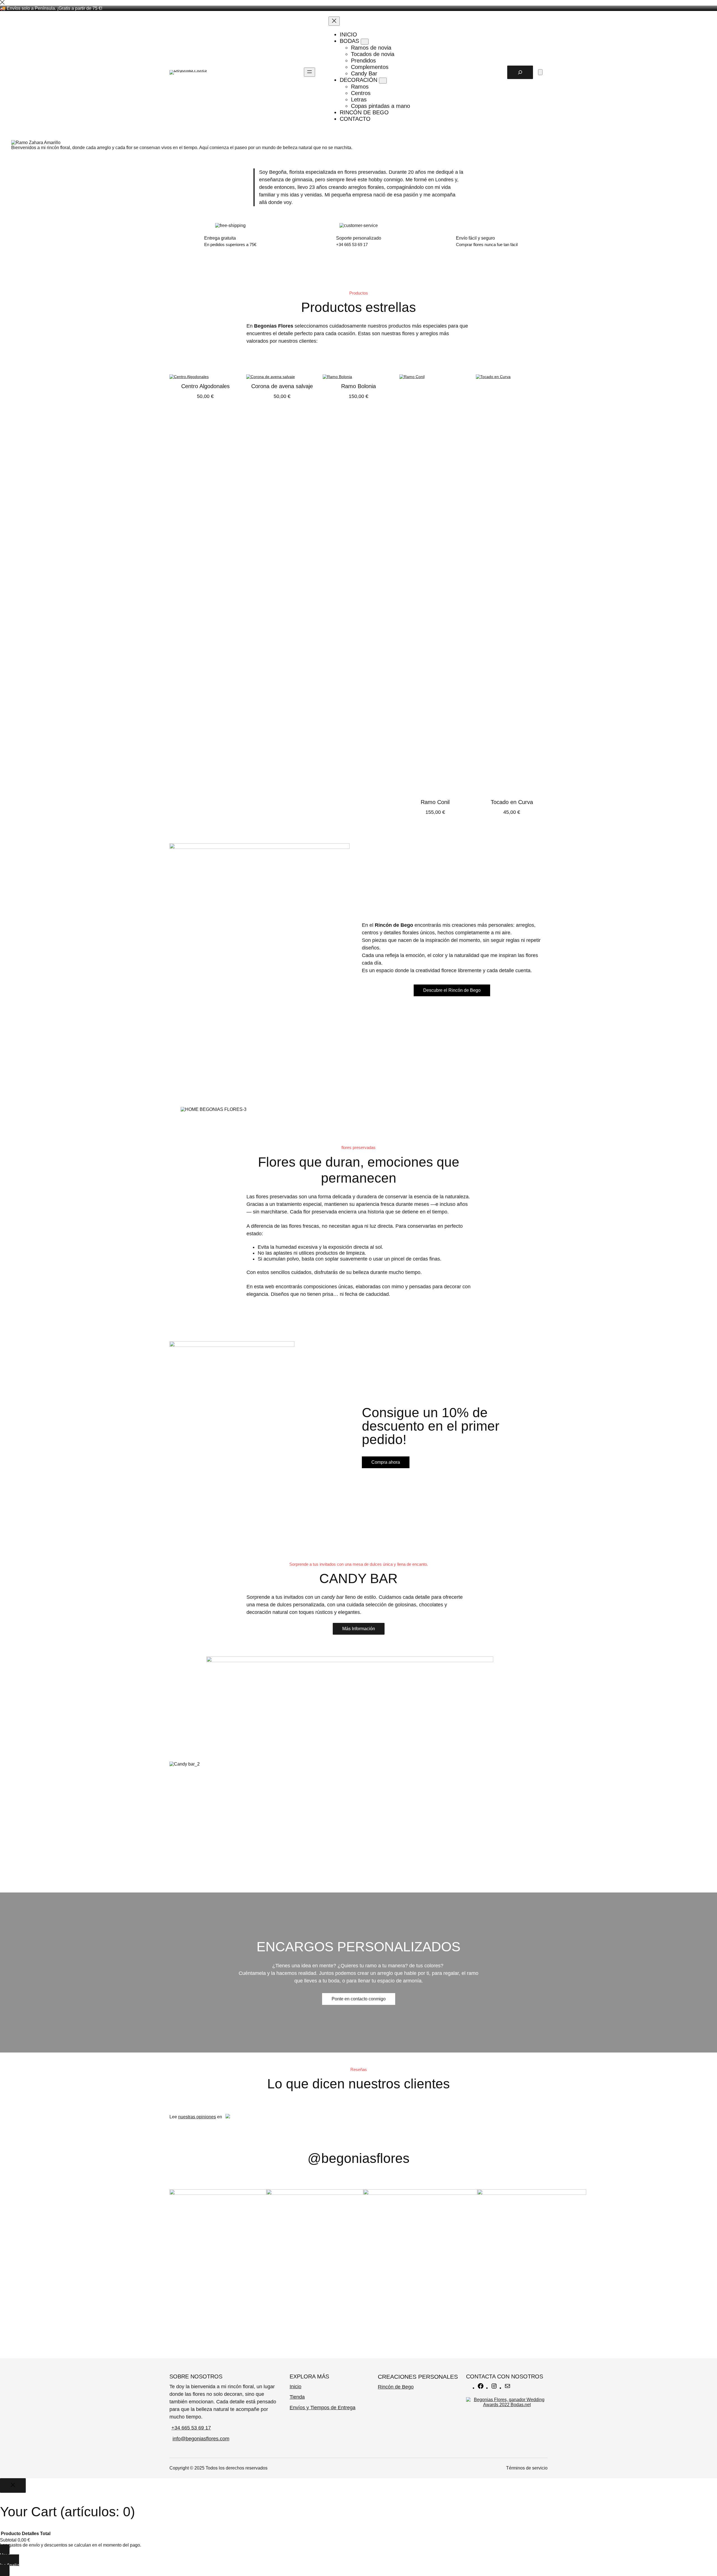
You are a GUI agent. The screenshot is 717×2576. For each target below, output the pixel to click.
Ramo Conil (435, 802)
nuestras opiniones (197, 2117)
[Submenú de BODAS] (365, 42)
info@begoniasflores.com (201, 2439)
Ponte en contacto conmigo (359, 1999)
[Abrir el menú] (309, 72)
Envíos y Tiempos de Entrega (323, 2408)
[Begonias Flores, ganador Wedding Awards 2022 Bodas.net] (507, 2405)
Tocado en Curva (512, 802)
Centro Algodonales (205, 386)
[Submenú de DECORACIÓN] (383, 81)
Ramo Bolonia (358, 386)
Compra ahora (386, 1462)
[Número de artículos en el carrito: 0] (540, 72)
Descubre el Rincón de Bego (452, 990)
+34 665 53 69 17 (191, 2428)
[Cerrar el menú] (334, 21)
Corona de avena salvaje (282, 386)
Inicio (295, 2387)
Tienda (297, 2397)
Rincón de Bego (396, 2387)
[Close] (2, 3)
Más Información (359, 1629)
